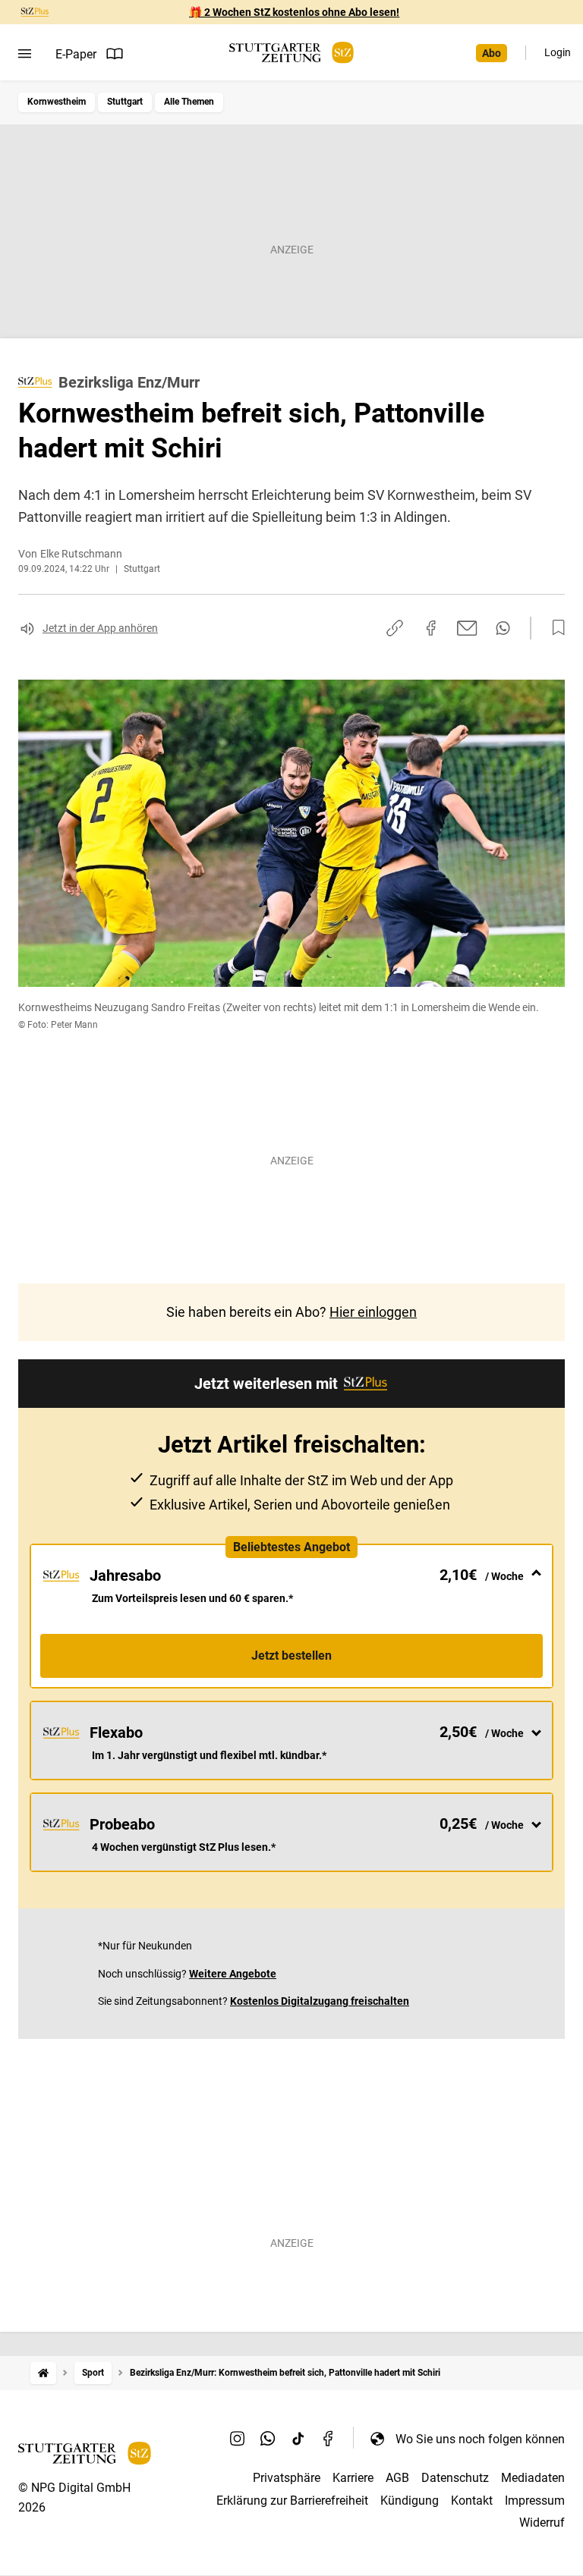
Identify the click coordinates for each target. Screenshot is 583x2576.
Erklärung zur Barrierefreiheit (292, 2501)
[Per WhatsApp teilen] (503, 628)
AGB (397, 2478)
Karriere (353, 2478)
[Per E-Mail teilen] (467, 628)
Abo (492, 53)
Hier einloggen (373, 1312)
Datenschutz (455, 2478)
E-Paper (76, 54)
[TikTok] (298, 2439)
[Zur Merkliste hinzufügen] (554, 628)
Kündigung (410, 2501)
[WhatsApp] (268, 2439)
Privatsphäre (287, 2478)
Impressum (535, 2501)
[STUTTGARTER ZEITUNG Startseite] (291, 53)
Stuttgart (125, 102)
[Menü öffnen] (25, 54)
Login (558, 52)
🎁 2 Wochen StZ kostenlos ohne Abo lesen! (294, 12)
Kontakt (472, 2501)
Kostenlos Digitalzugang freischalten (320, 2001)
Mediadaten (533, 2478)
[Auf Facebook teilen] (431, 628)
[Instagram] (238, 2439)
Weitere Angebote (233, 1974)
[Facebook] (329, 2439)
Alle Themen (189, 102)
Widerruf (542, 2523)
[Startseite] (43, 2373)
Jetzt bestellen (291, 1656)
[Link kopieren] (395, 628)
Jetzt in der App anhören (100, 628)
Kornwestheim (57, 102)
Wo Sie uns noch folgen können (480, 2439)
